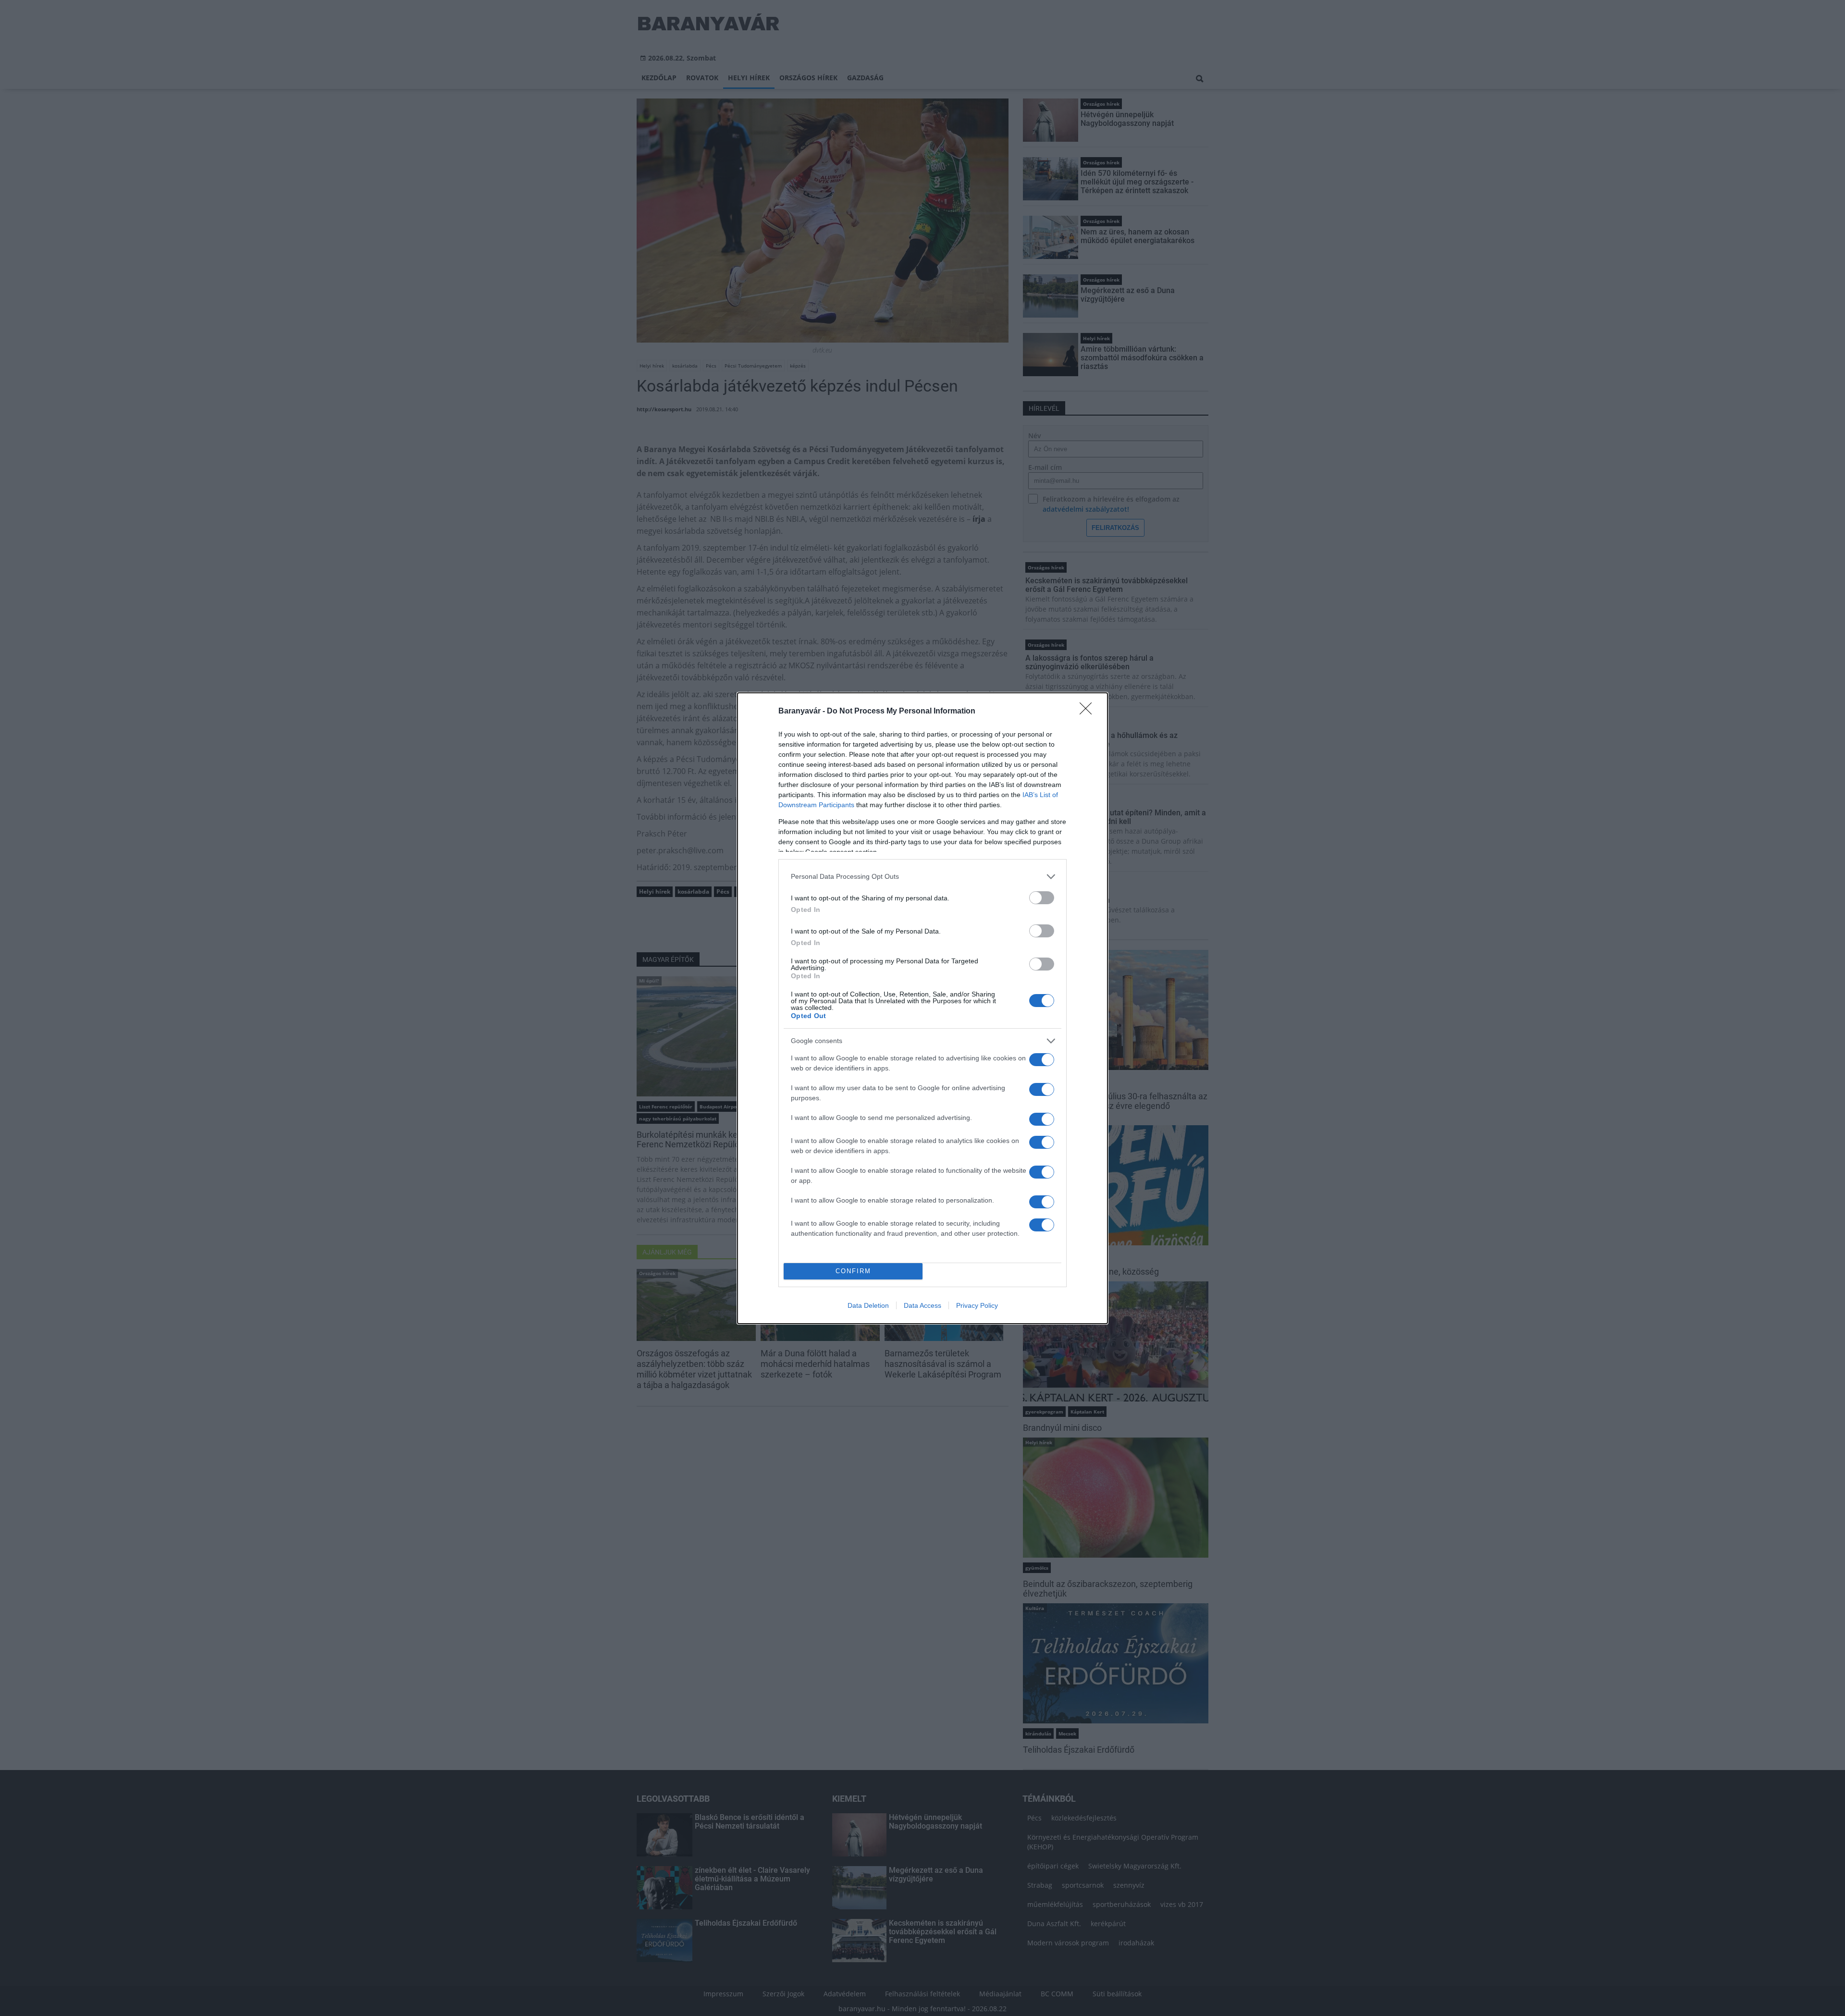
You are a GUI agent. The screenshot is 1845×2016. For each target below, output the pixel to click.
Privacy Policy (977, 1305)
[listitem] (922, 877)
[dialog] (922, 1008)
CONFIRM (853, 1271)
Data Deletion (868, 1305)
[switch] (1042, 898)
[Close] (1089, 712)
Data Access (922, 1305)
